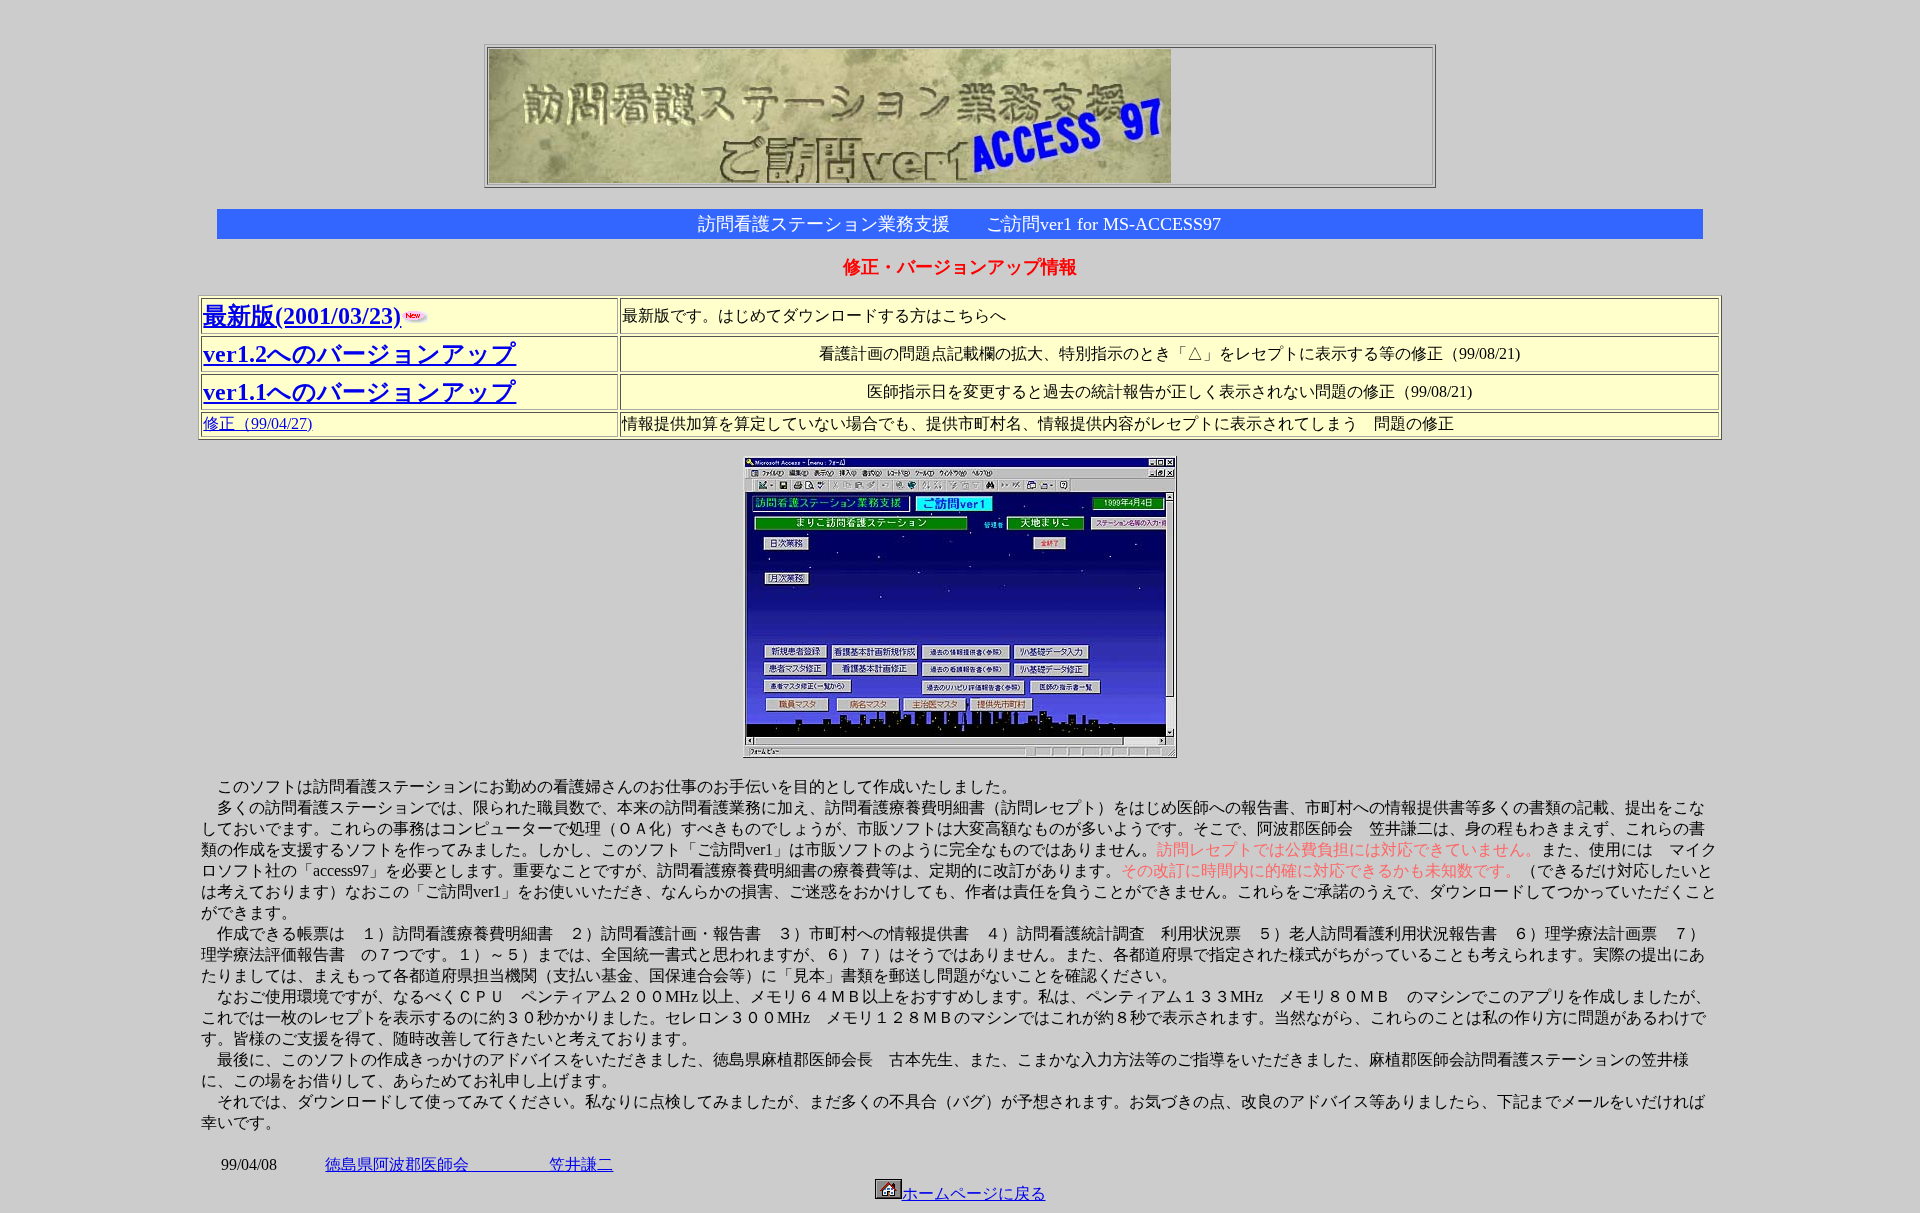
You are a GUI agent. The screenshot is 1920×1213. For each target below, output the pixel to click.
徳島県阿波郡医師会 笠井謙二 (469, 1164)
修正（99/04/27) (257, 423)
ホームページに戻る (974, 1193)
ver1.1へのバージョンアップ (359, 392)
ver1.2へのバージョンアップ (359, 354)
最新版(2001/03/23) (302, 316)
